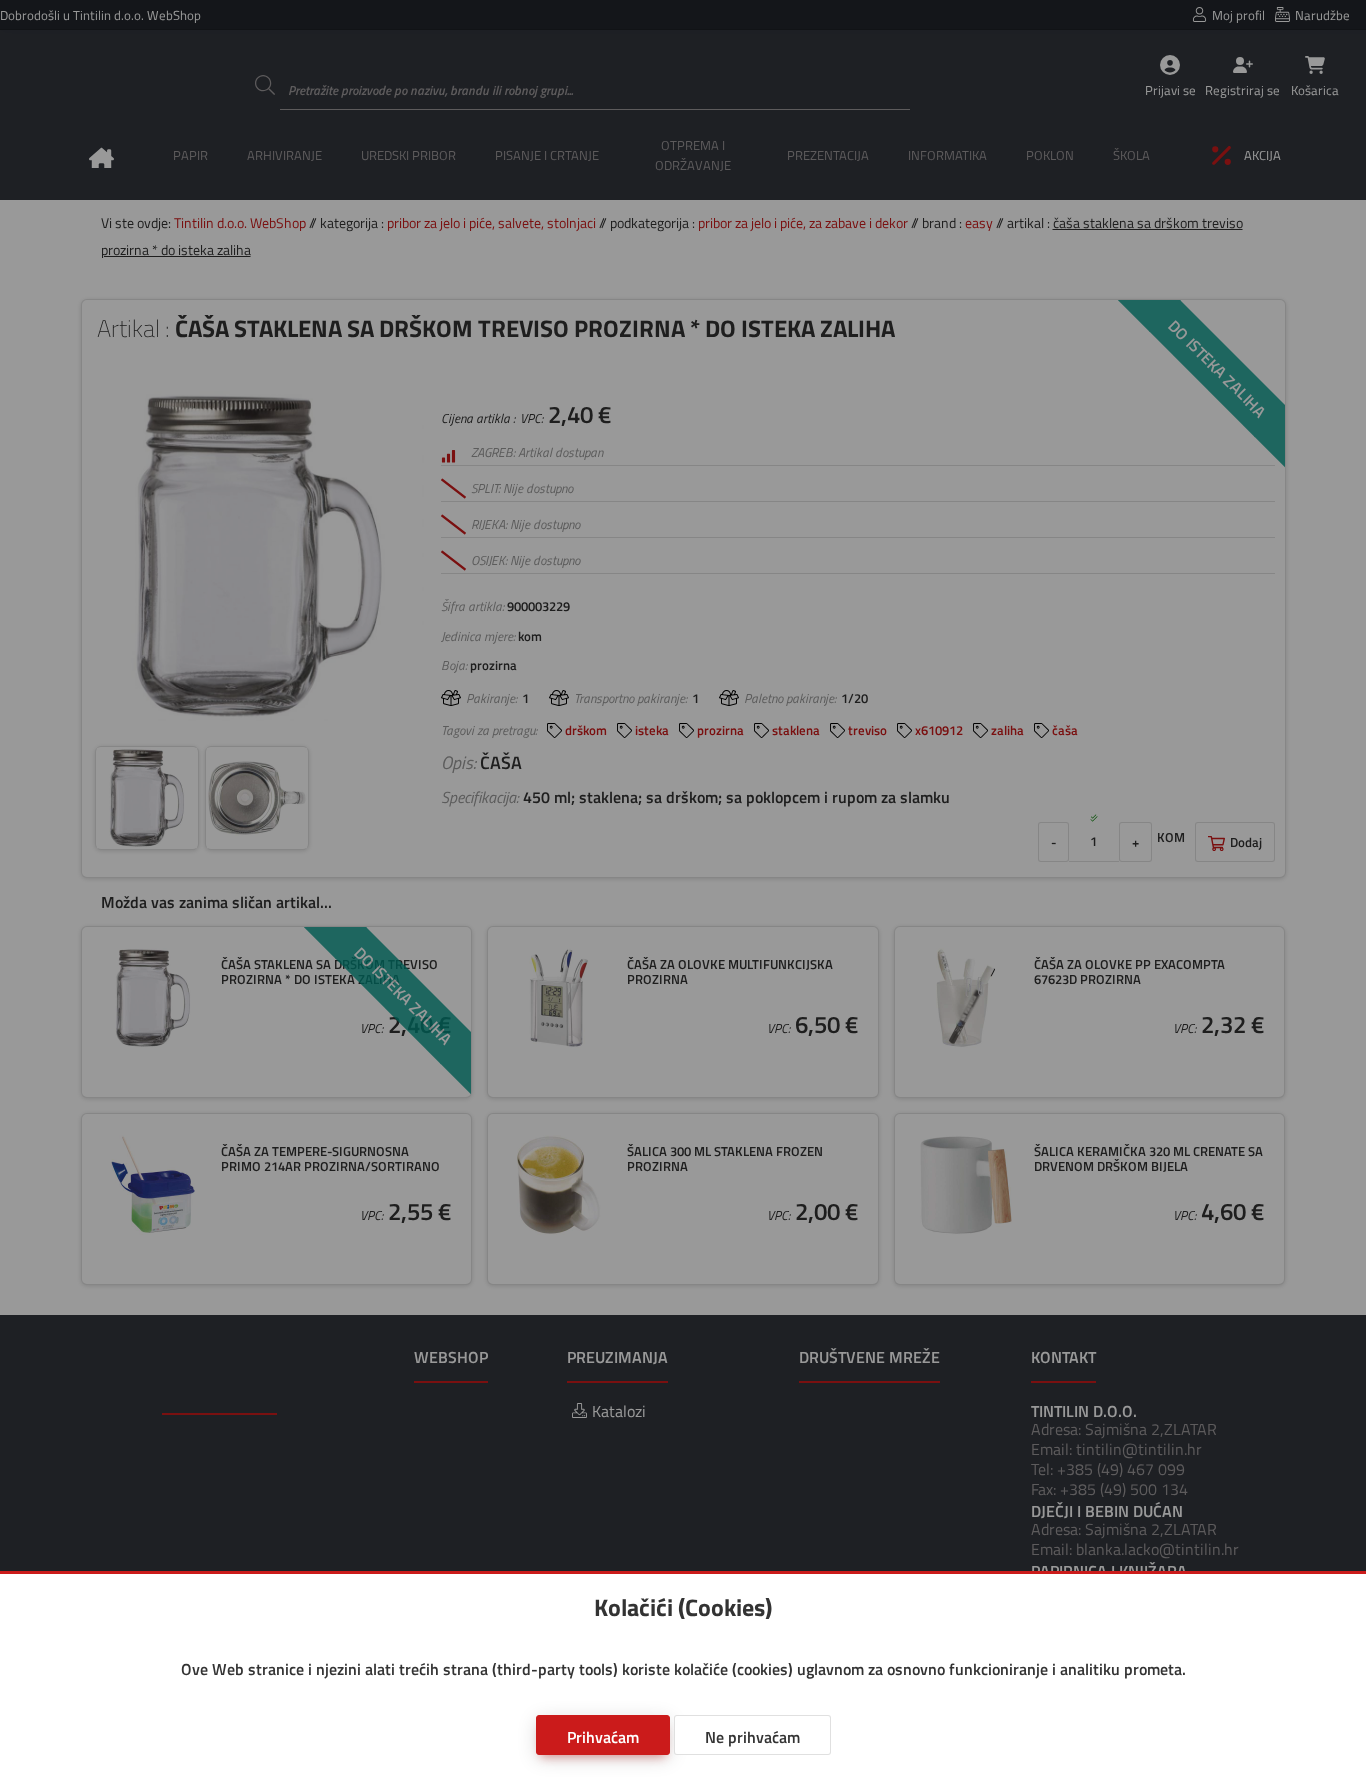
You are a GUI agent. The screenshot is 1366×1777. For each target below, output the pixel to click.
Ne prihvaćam (752, 1737)
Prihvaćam (603, 1737)
